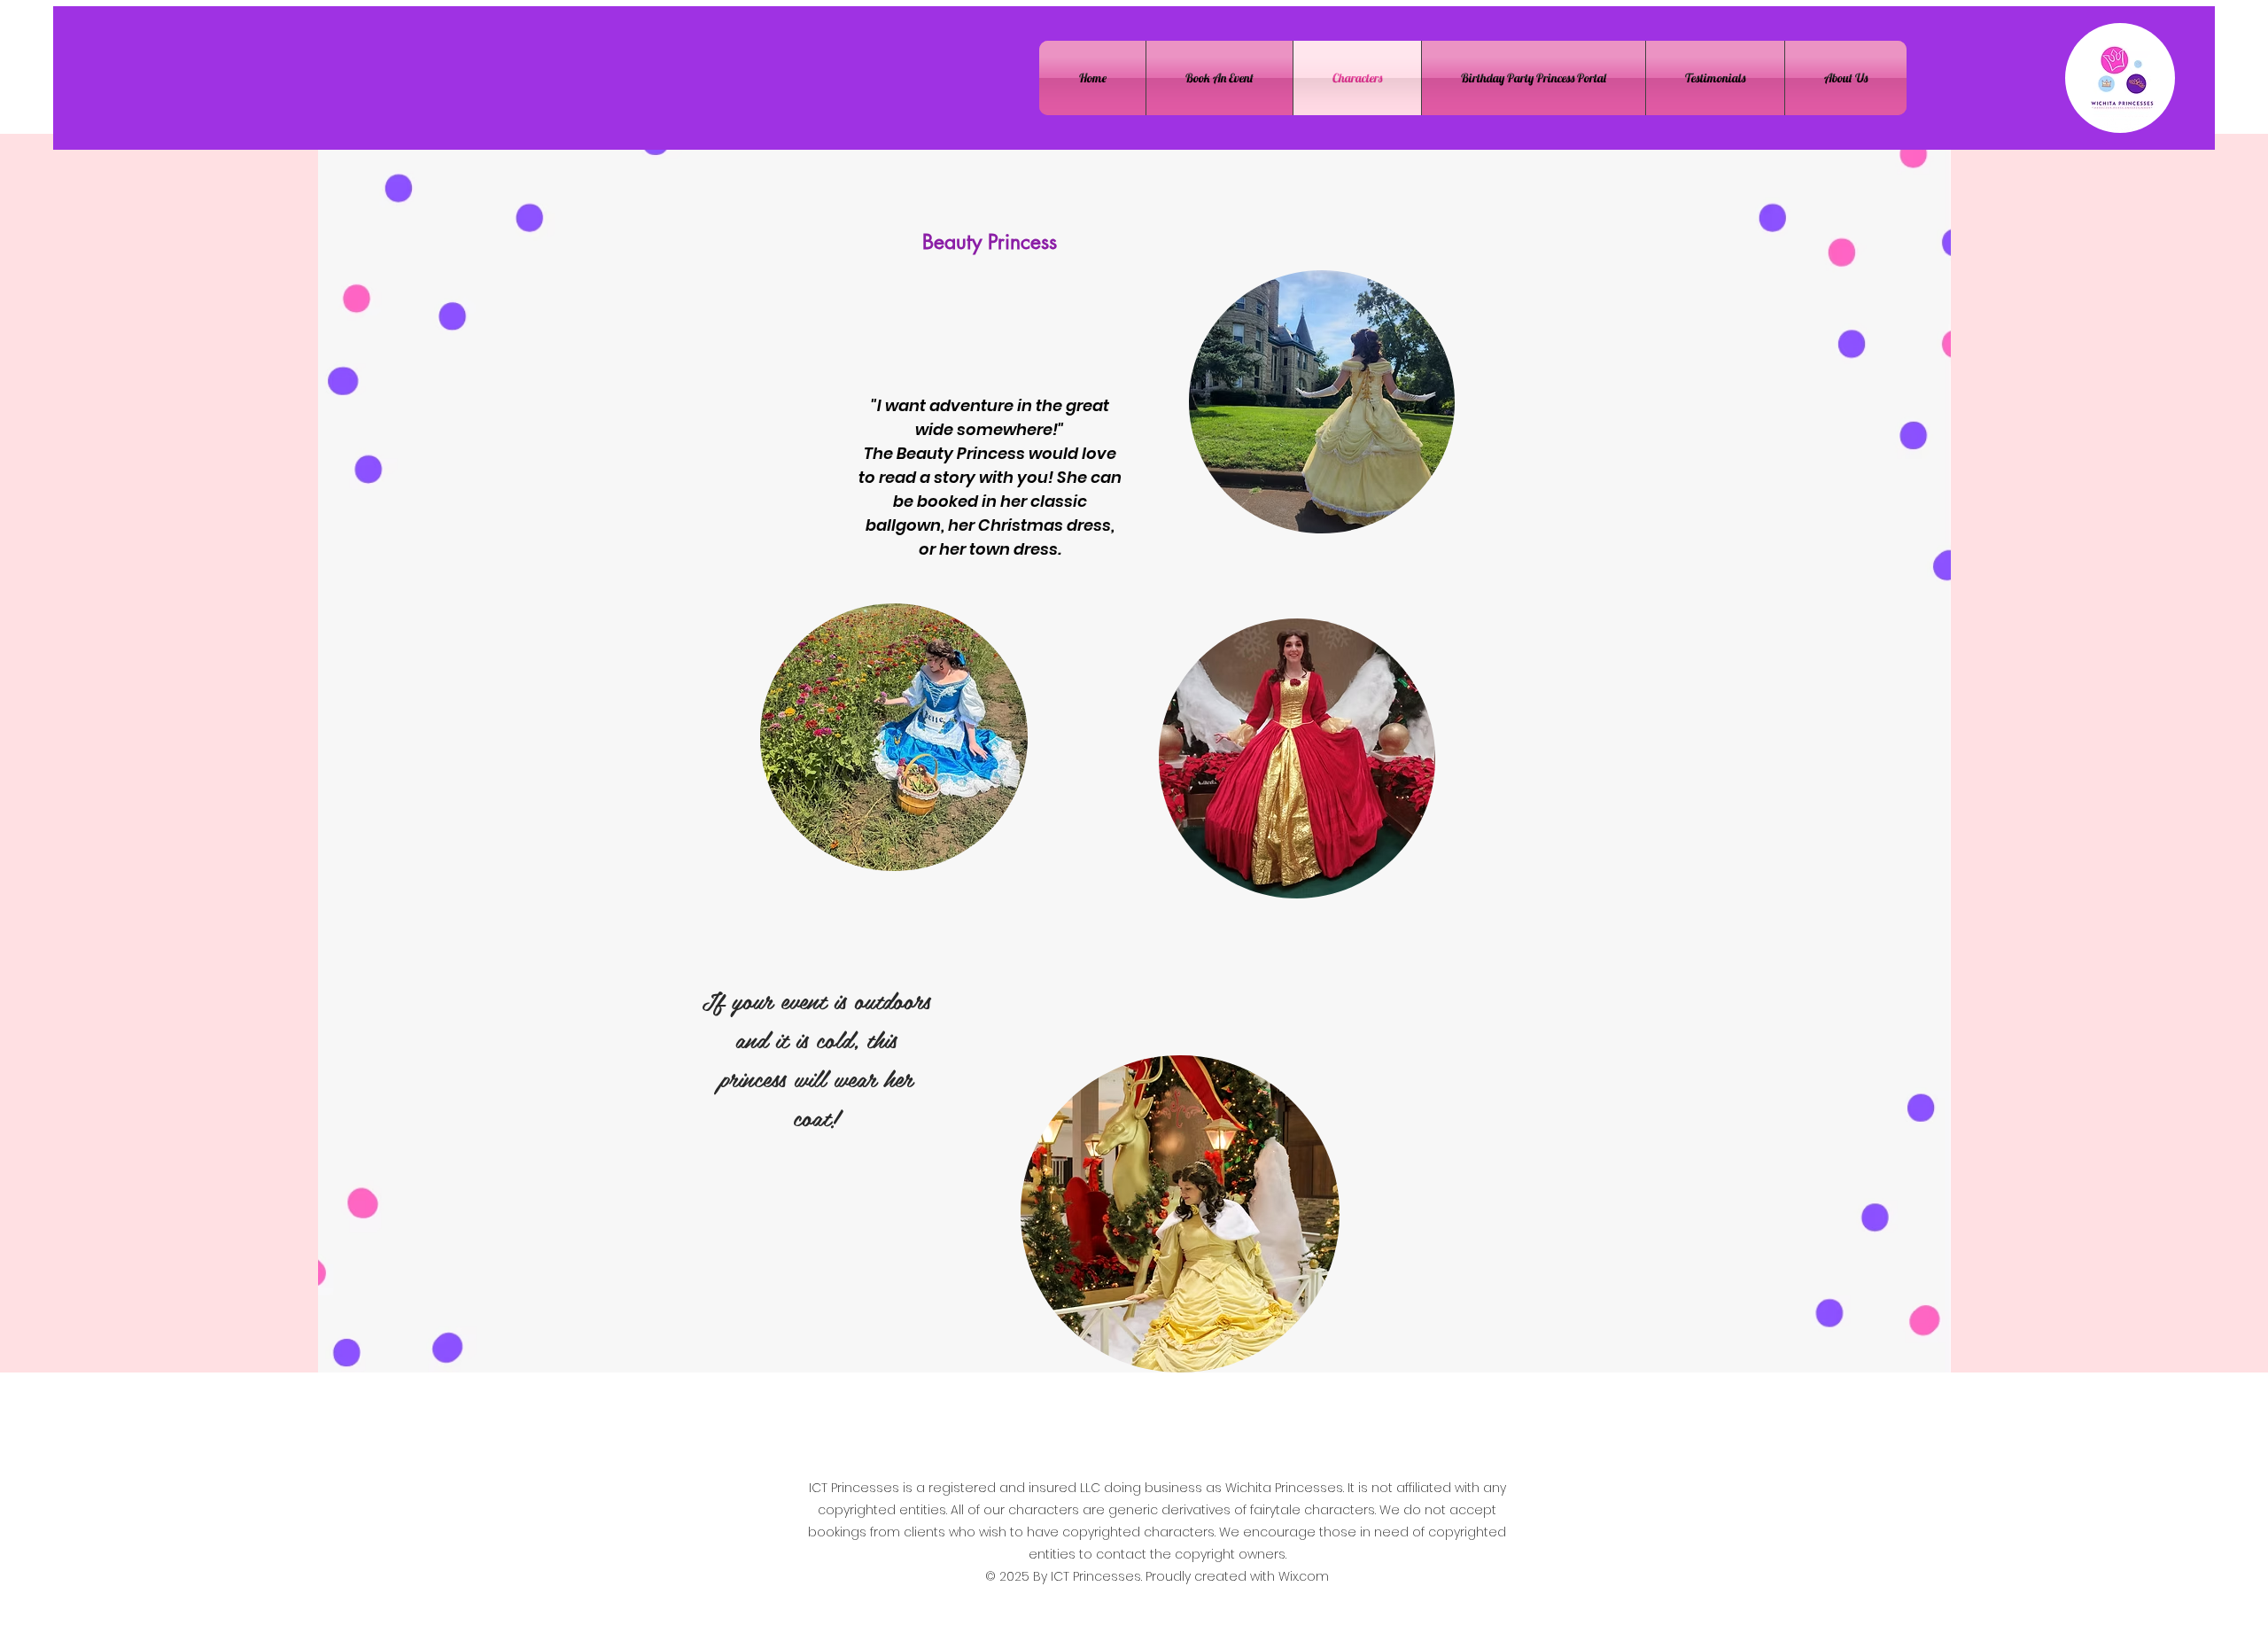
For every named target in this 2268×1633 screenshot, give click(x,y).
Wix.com (1304, 1576)
